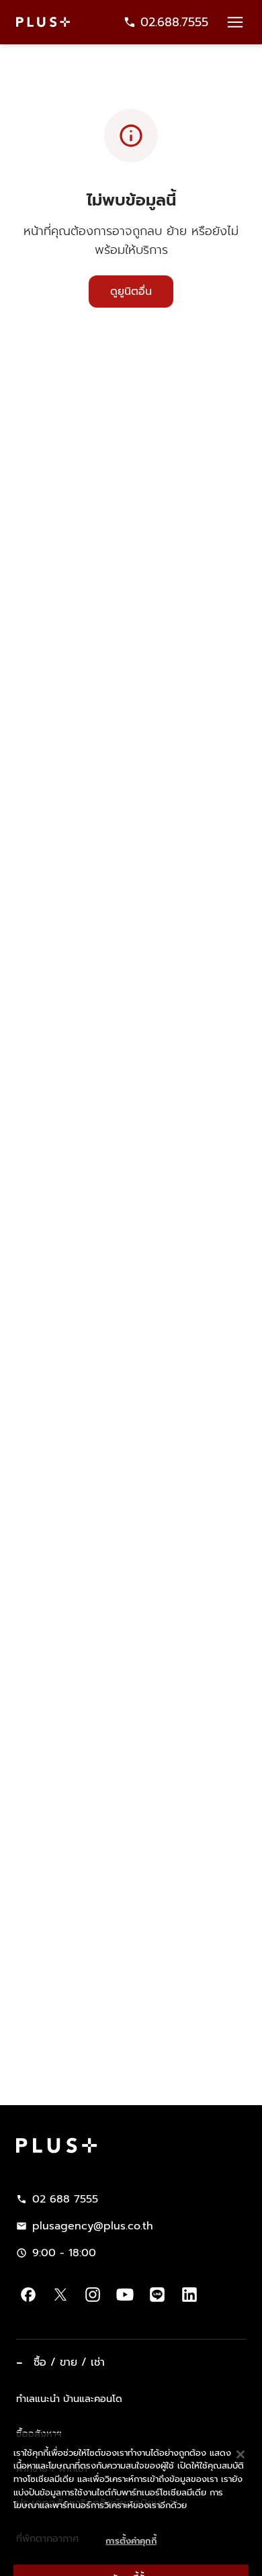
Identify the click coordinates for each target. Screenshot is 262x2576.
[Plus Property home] (43, 22)
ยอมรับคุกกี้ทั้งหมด (131, 2559)
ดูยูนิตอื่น (131, 292)
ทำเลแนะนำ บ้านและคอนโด (69, 2399)
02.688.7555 (174, 22)
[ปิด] (241, 2435)
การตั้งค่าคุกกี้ (131, 2521)
